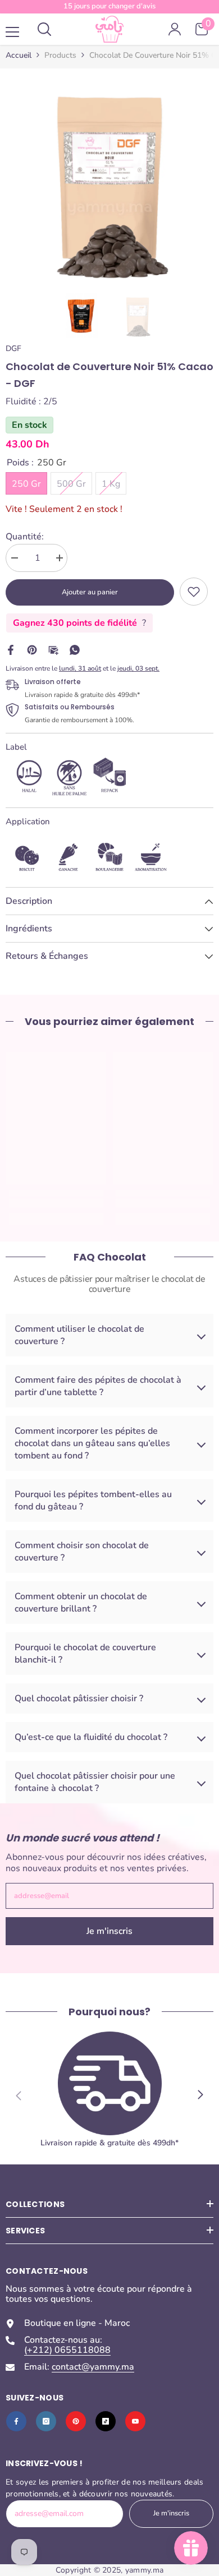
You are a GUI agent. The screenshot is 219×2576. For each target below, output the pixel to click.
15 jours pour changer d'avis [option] (109, 6)
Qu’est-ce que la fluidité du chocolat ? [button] (91, 1737)
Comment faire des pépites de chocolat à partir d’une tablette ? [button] (98, 1386)
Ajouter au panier (90, 592)
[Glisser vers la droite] (200, 2095)
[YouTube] (135, 2421)
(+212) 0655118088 (67, 2350)
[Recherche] (44, 29)
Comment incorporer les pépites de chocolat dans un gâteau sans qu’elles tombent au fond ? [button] (92, 1443)
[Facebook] (11, 649)
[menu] (12, 32)
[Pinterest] (32, 649)
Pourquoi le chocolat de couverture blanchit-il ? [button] (85, 1654)
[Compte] (175, 29)
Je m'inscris (109, 1931)
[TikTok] (106, 2421)
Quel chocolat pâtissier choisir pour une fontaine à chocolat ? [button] (95, 1782)
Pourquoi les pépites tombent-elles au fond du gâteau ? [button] (93, 1501)
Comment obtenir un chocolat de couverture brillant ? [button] (81, 1603)
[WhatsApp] (75, 649)
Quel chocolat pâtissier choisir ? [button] (79, 1698)
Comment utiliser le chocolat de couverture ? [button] (79, 1335)
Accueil (19, 56)
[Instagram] (46, 2421)
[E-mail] (53, 649)
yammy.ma (144, 2570)
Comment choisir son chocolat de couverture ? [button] (82, 1552)
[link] (194, 592)
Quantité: (25, 537)
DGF (13, 348)
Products (60, 56)
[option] (109, 178)
